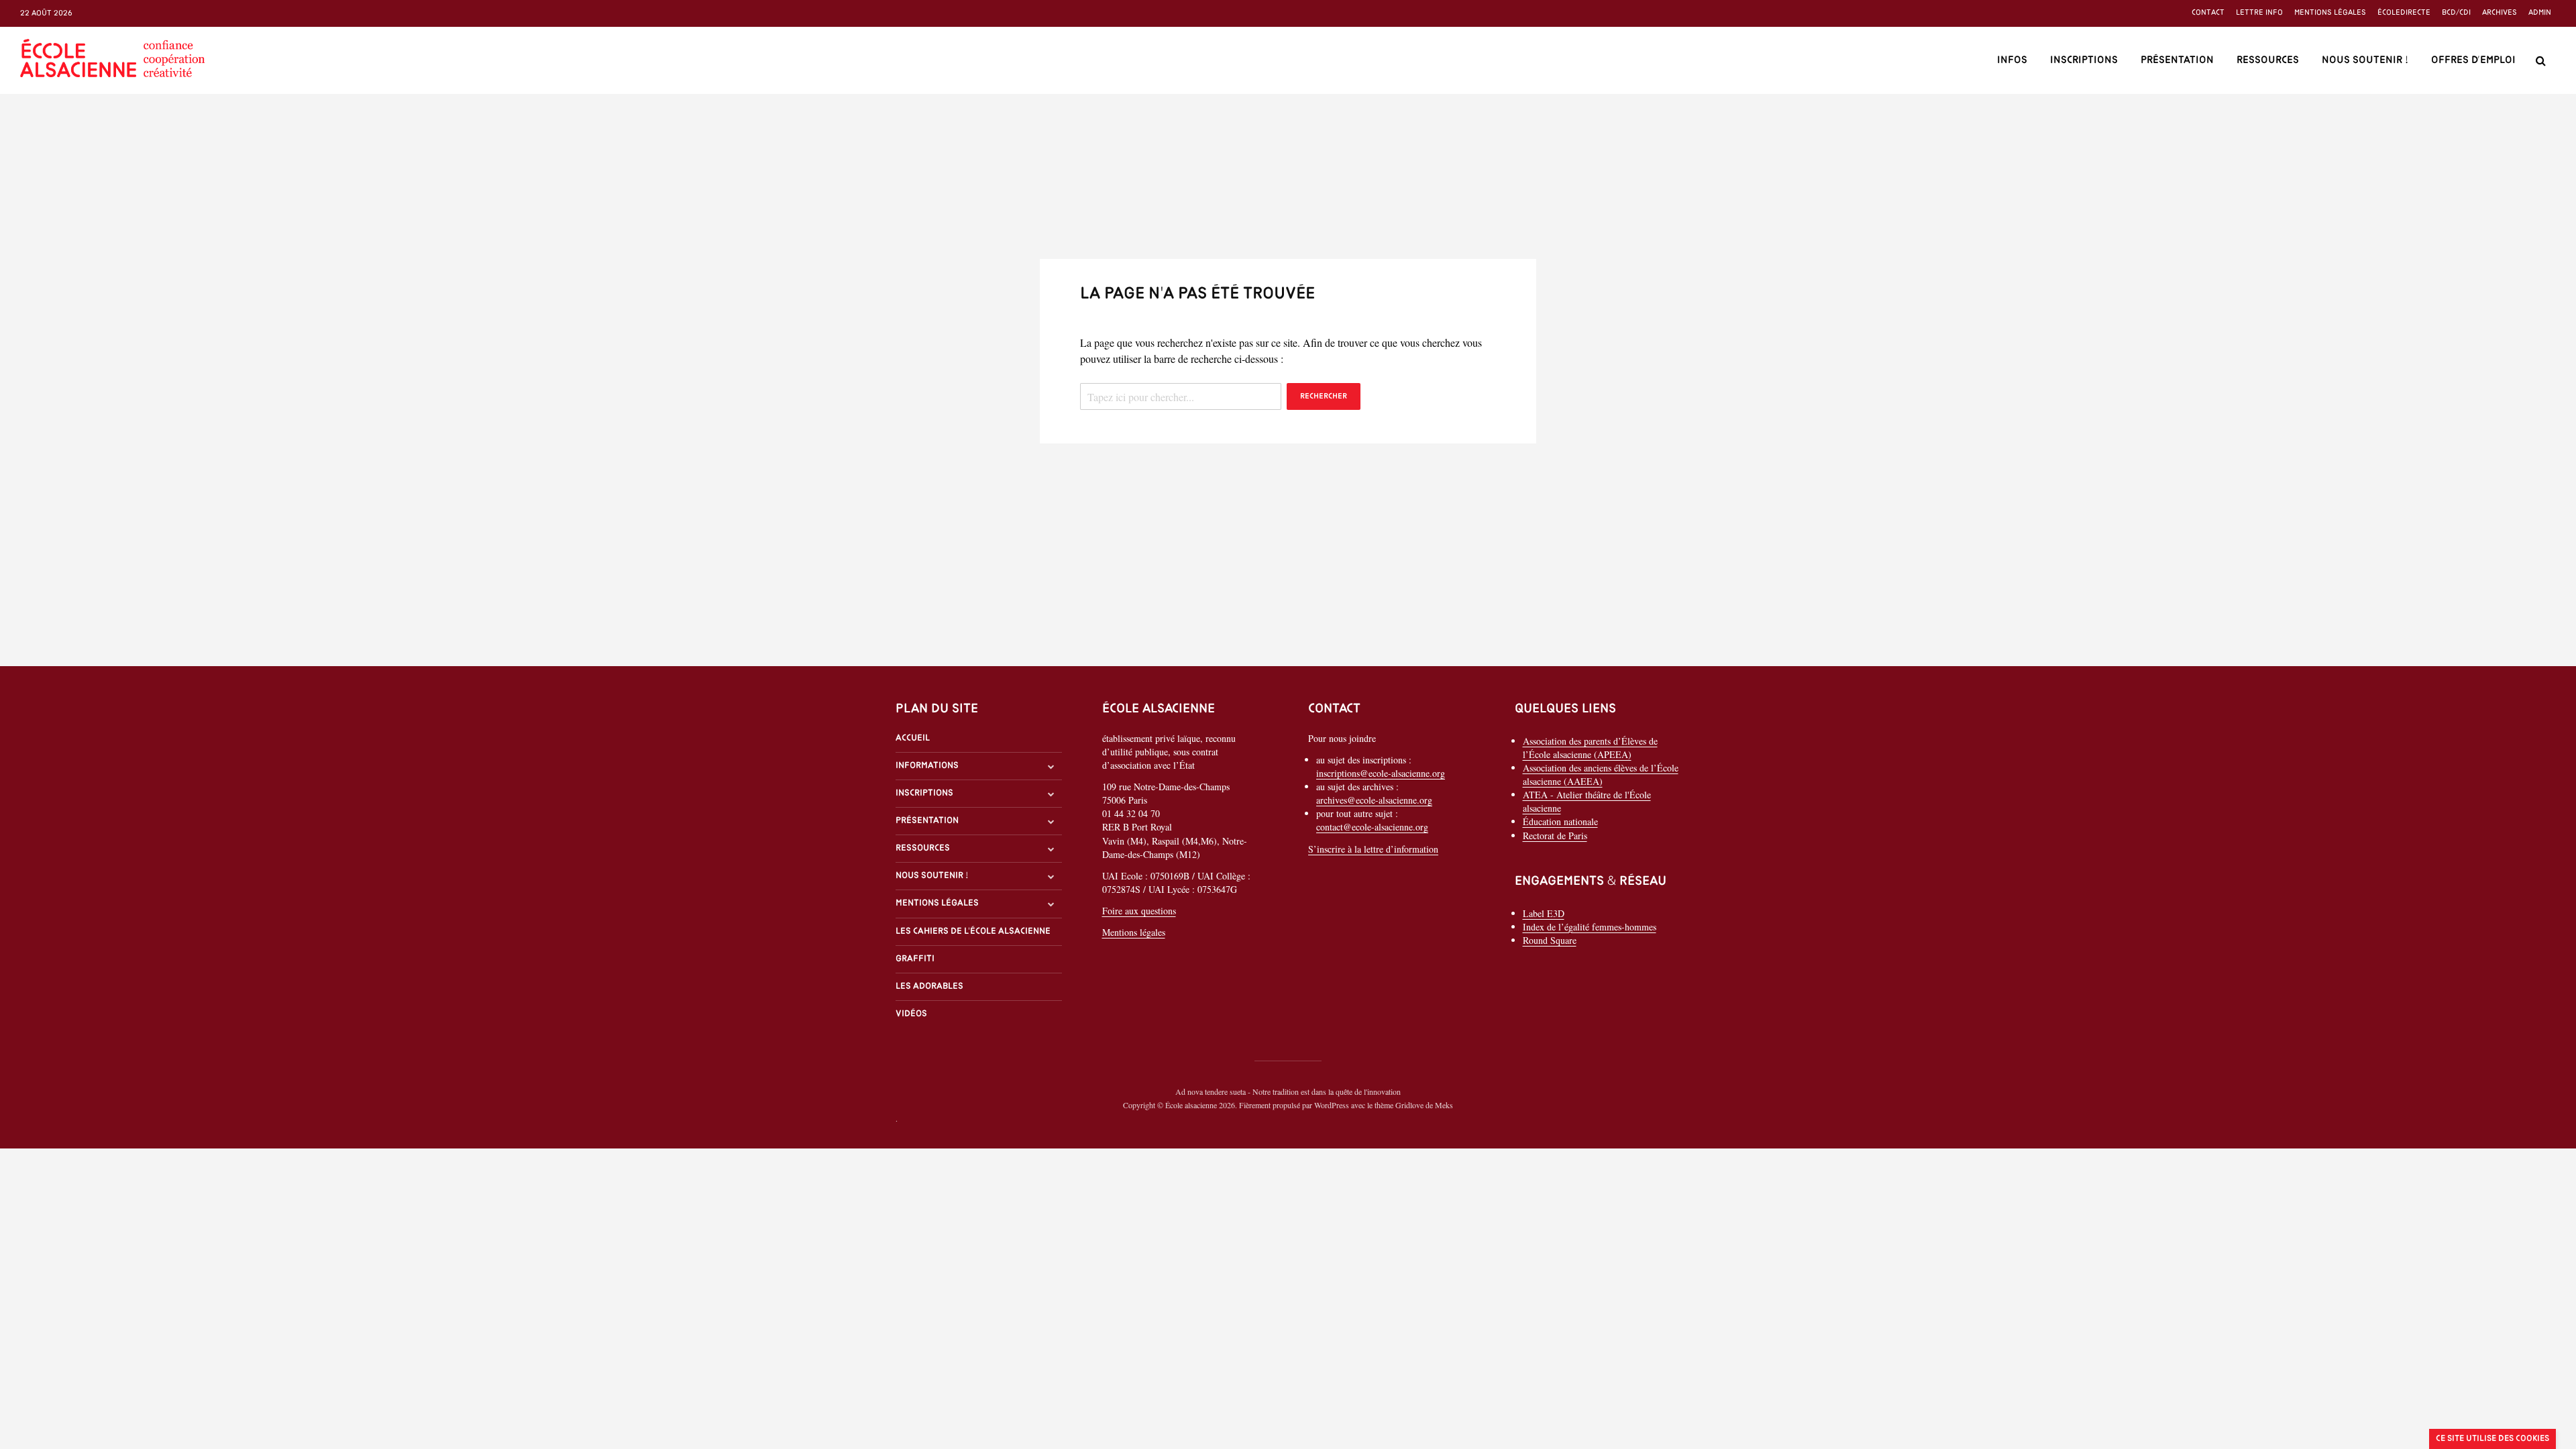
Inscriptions (2084, 60)
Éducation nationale (1560, 821)
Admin (2540, 13)
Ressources (2268, 60)
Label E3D (1544, 913)
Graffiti (915, 959)
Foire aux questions (1139, 911)
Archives (2500, 13)
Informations (927, 766)
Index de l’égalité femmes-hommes (1590, 927)
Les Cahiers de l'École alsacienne (973, 931)
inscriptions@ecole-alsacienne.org (1381, 773)
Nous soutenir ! (2365, 60)
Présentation (2177, 60)
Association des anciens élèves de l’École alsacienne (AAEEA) (1601, 774)
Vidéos (911, 1014)
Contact (2208, 13)
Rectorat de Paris (1555, 836)
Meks (1444, 1105)
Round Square (1550, 940)
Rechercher (1324, 396)
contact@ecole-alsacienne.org (1372, 827)
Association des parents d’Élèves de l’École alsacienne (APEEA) (1590, 748)
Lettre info (2259, 13)
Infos (2012, 60)
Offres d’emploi (2473, 60)
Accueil (913, 738)
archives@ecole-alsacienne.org (1374, 800)
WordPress (1332, 1105)
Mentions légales (2330, 13)
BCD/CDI (2456, 13)
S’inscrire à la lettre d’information (1373, 849)
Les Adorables (929, 986)
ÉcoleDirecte (2404, 13)
